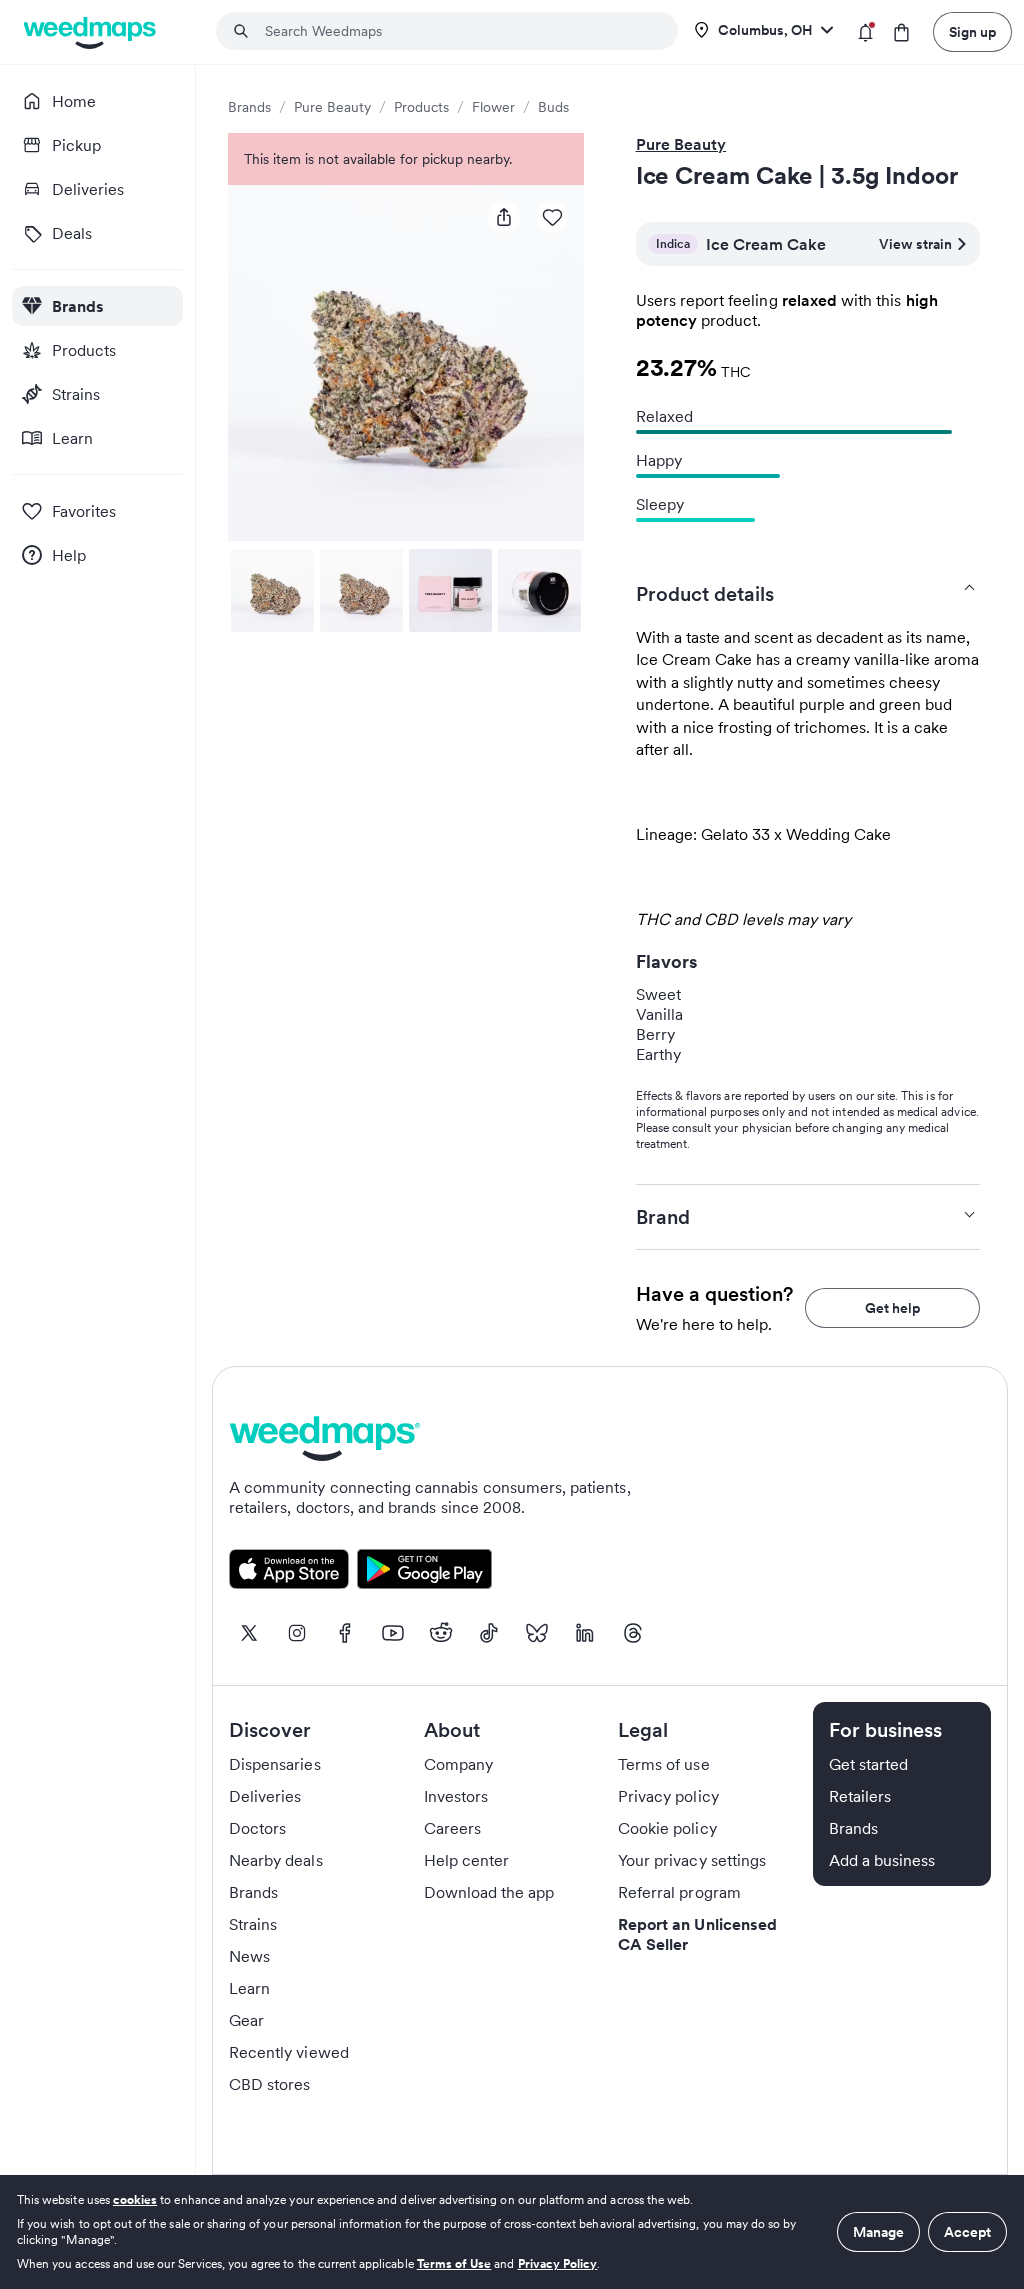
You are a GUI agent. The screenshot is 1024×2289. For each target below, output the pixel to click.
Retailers (860, 1796)
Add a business (882, 1860)
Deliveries (265, 1796)
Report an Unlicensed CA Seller (697, 1934)
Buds (553, 107)
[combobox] (459, 31)
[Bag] (901, 32)
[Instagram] (297, 1633)
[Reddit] (441, 1633)
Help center (467, 1860)
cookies (135, 2199)
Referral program (679, 1892)
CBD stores (270, 2084)
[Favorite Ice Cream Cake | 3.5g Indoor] (552, 217)
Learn (249, 1988)
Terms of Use (454, 2263)
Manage (878, 2232)
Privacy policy (668, 1796)
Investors (456, 1796)
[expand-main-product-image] (406, 363)
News (249, 1956)
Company (458, 1764)
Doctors (257, 1828)
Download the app (489, 1892)
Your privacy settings (692, 1860)
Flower (493, 107)
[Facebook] (345, 1633)
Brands (249, 107)
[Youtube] (393, 1633)
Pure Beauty (332, 107)
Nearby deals (276, 1860)
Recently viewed (289, 2052)
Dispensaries (275, 1764)
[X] (249, 1633)
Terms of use (664, 1764)
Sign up (972, 32)
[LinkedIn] (585, 1633)
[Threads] (633, 1633)
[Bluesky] (537, 1633)
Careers (452, 1828)
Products (421, 107)
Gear (246, 2020)
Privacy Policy (558, 2263)
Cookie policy (667, 1828)
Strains (253, 1924)
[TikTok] (489, 1633)
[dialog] (512, 2232)
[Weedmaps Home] (91, 32)
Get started (869, 1764)
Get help (892, 1308)
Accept (967, 2232)
